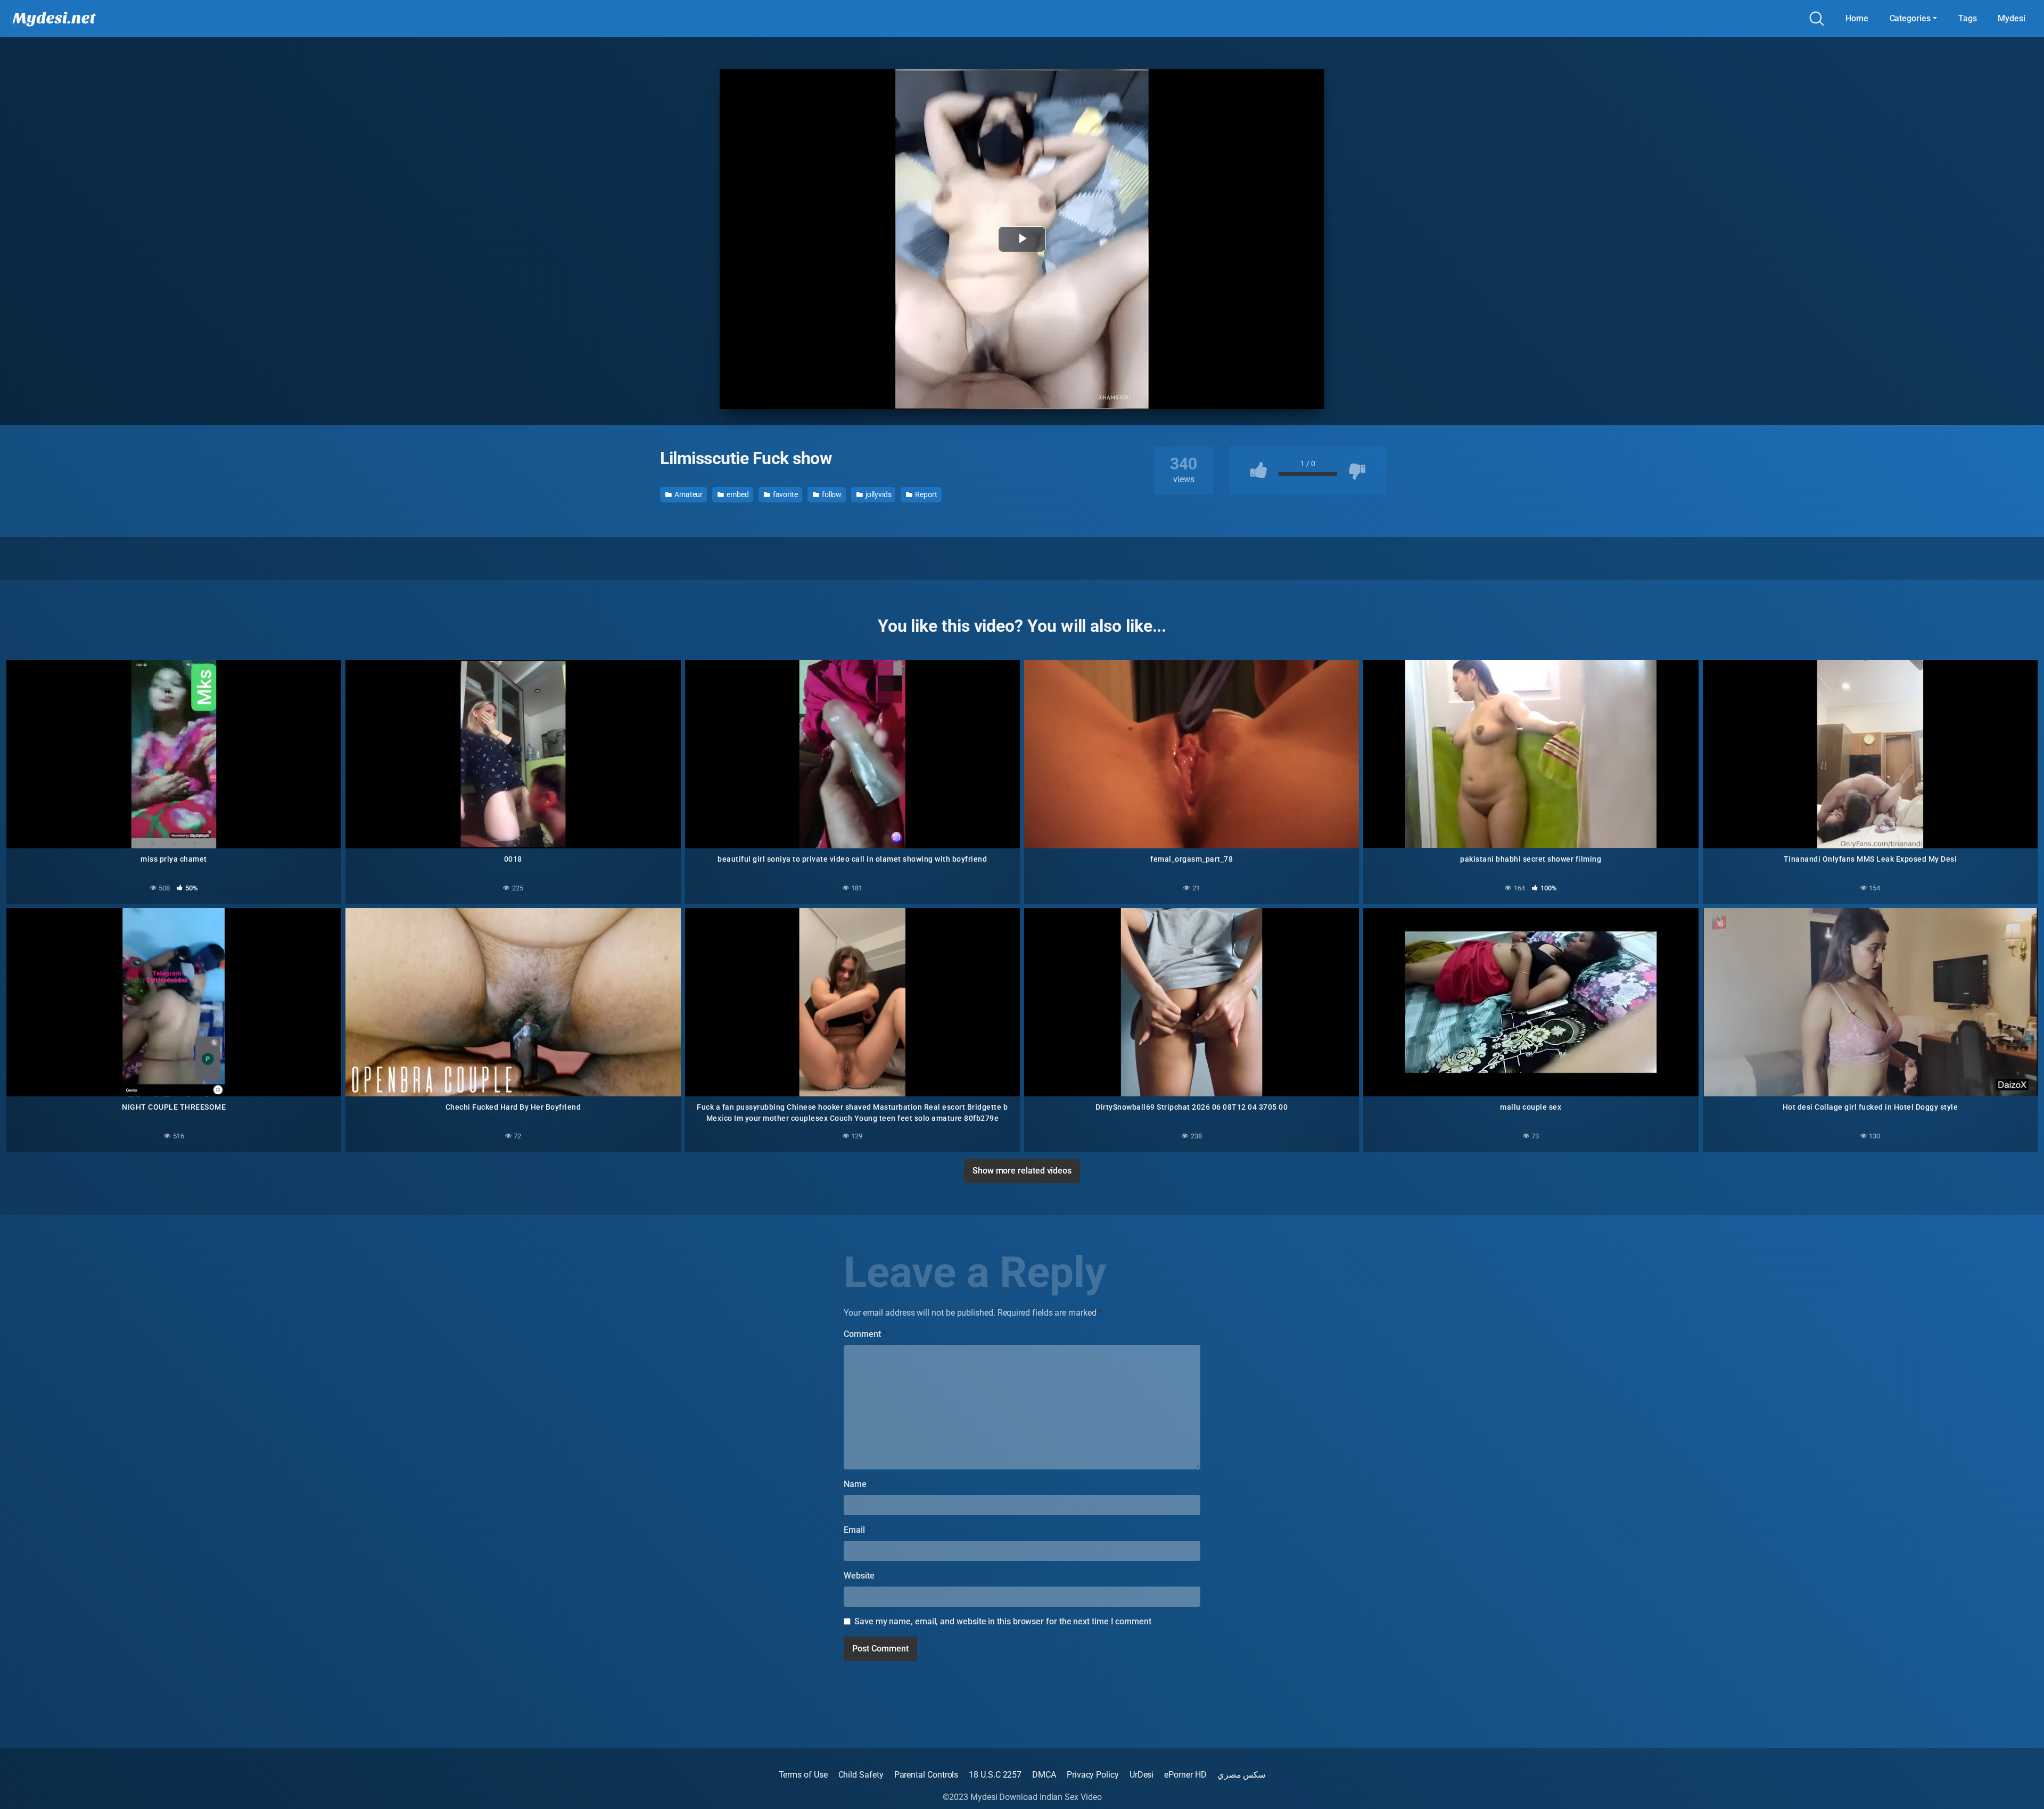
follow (831, 494)
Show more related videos (1022, 1171)
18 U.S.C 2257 (995, 1775)
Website (859, 1576)
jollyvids (877, 494)
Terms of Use (803, 1775)
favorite (785, 494)
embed (737, 494)
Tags (1968, 18)
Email (857, 1530)
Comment (865, 1334)
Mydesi (2012, 18)
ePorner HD (1185, 1775)
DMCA (1044, 1775)
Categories (1910, 18)
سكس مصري (1242, 1775)
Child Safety (861, 1775)
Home (1857, 18)
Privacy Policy (1093, 1775)
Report (925, 494)
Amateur (688, 494)
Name (858, 1484)
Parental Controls (926, 1775)
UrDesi (1142, 1775)
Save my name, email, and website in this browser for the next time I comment (1003, 1621)
